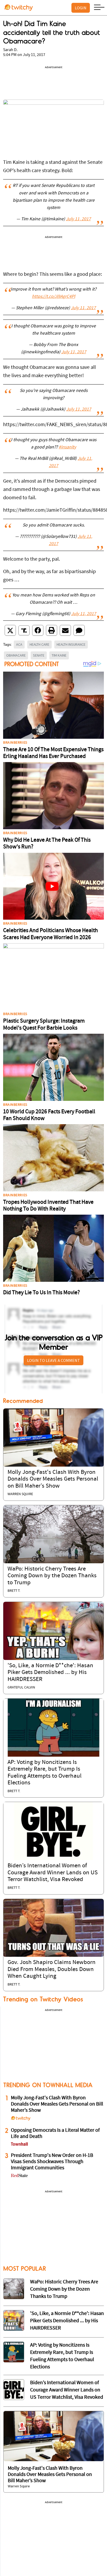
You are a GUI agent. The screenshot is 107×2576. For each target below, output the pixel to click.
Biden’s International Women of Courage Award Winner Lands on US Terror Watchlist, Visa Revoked (53, 1873)
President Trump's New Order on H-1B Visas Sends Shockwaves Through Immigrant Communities (52, 2162)
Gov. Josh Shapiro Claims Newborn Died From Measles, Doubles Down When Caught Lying (52, 1969)
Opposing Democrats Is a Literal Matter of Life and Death (55, 2134)
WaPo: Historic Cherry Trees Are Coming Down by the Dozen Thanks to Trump (52, 1576)
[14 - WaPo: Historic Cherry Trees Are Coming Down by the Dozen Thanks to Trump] (14, 2289)
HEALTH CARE (39, 644)
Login (81, 8)
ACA (19, 644)
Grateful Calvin (21, 1688)
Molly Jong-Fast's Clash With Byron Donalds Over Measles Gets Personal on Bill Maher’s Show (53, 1479)
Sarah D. (10, 50)
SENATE (39, 655)
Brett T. (14, 1591)
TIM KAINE (59, 655)
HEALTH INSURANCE (71, 644)
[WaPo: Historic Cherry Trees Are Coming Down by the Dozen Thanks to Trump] (53, 1534)
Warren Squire (20, 1494)
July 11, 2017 (78, 219)
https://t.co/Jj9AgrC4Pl (53, 297)
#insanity (67, 447)
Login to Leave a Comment (53, 1360)
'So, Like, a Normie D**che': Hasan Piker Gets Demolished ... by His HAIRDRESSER (50, 1673)
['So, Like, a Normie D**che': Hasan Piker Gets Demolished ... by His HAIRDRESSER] (53, 1631)
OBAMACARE (16, 655)
